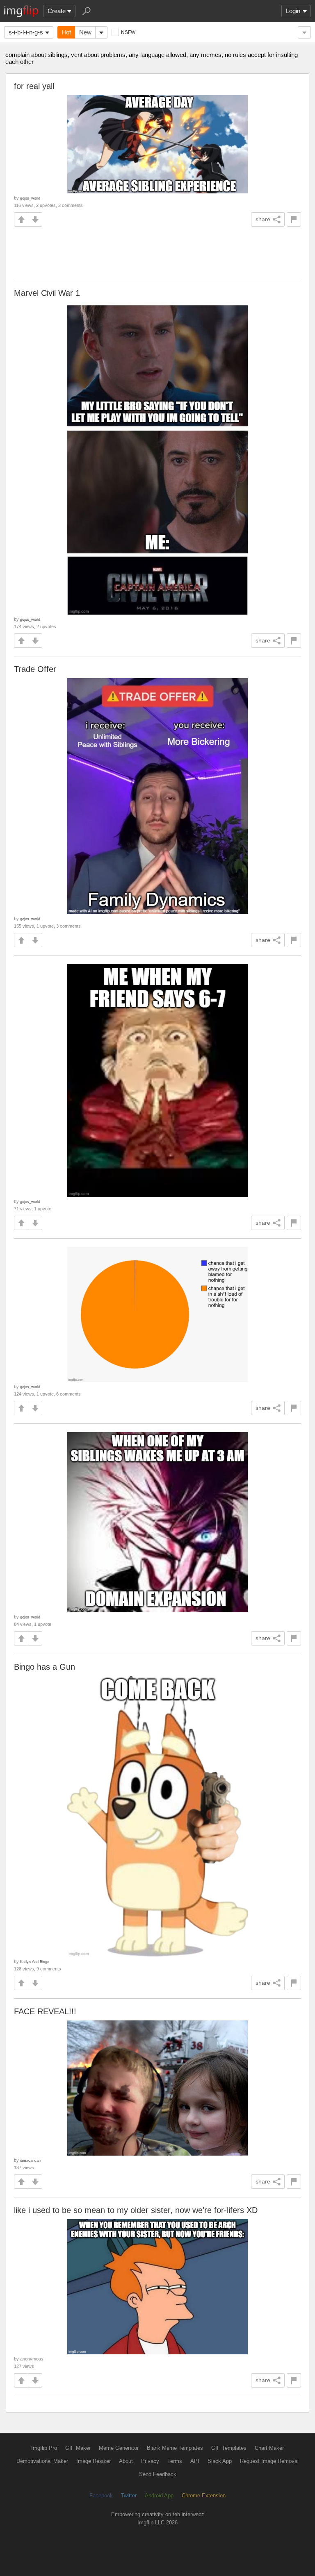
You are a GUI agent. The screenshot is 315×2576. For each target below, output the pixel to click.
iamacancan (30, 2160)
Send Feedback (158, 2474)
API (195, 2461)
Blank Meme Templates (175, 2448)
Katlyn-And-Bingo (35, 1962)
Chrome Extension (204, 2495)
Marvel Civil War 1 (47, 293)
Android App (159, 2495)
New (85, 32)
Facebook (101, 2495)
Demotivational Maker (42, 2461)
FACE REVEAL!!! (45, 2011)
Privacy (150, 2461)
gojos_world (30, 198)
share (263, 219)
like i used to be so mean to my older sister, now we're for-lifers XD (136, 2210)
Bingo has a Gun (45, 1667)
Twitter (129, 2495)
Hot (66, 32)
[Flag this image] (294, 219)
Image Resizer (94, 2461)
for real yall (34, 86)
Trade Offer (35, 669)
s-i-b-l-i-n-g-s (26, 32)
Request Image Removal (269, 2461)
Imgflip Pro (44, 2448)
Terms (175, 2461)
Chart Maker (269, 2448)
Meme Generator (119, 2448)
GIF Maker (78, 2448)
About (126, 2461)
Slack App (220, 2461)
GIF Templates (229, 2448)
